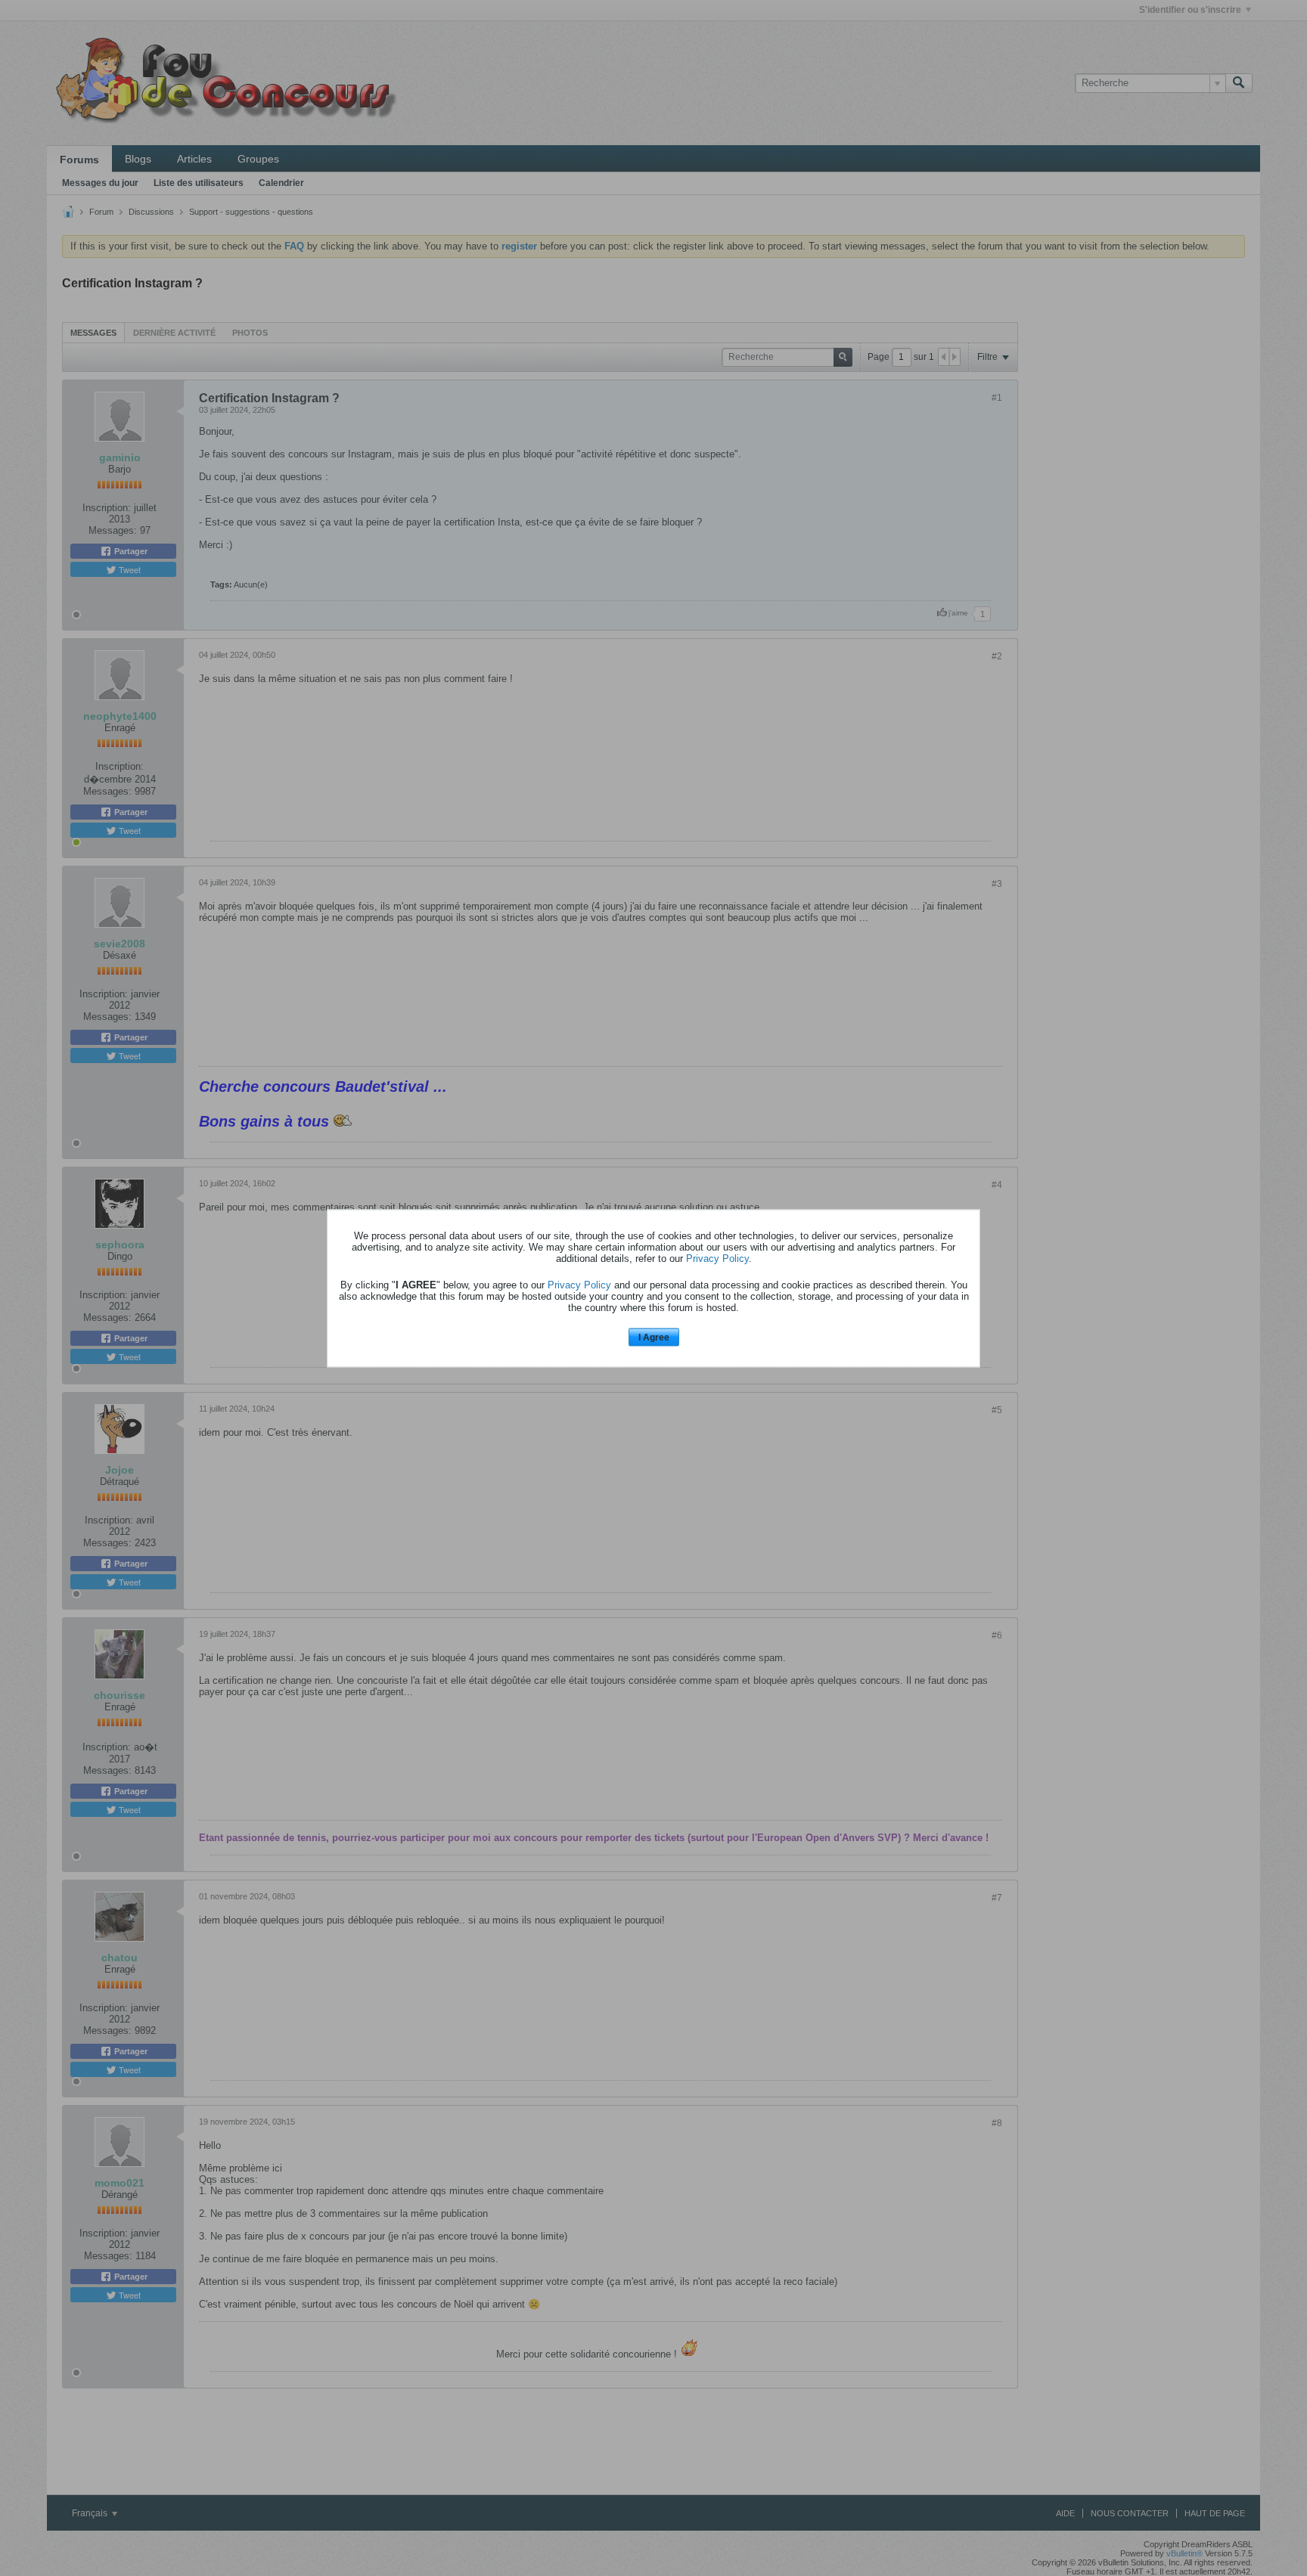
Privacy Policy (717, 1259)
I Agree (654, 1338)
